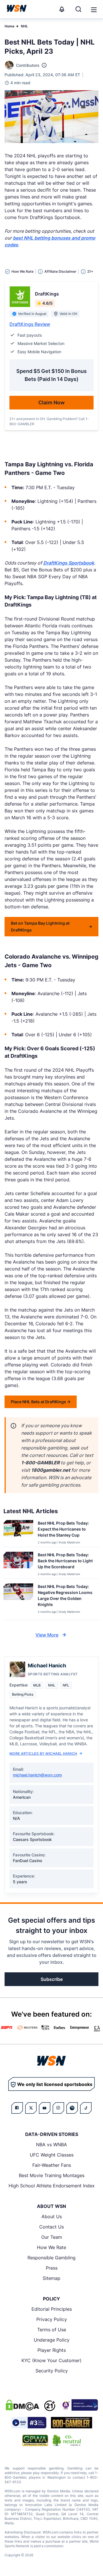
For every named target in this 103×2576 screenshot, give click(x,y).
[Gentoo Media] (29, 2423)
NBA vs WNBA (51, 2145)
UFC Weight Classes (52, 2155)
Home (9, 26)
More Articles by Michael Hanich (43, 1753)
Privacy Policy (52, 2319)
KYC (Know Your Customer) (51, 2360)
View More (47, 1635)
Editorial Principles (52, 2309)
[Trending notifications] (62, 9)
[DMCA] (22, 2405)
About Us (52, 2216)
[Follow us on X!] (31, 2108)
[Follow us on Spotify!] (72, 2108)
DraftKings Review (30, 324)
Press (52, 2268)
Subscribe (52, 1979)
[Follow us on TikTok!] (86, 2108)
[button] (94, 10)
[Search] (78, 9)
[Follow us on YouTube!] (45, 2108)
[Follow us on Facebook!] (17, 2108)
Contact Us (51, 2227)
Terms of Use (52, 2330)
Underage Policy (52, 2340)
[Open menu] (93, 9)
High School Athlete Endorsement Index (52, 2186)
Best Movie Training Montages (52, 2175)
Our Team (52, 2237)
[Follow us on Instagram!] (58, 2108)
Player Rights (52, 2350)
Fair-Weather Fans (52, 2165)
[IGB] (79, 2405)
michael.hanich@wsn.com (37, 1775)
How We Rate (51, 2247)
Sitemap (51, 2278)
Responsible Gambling (51, 2258)
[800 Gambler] (72, 2423)
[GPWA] (35, 2440)
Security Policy (52, 2371)
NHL (24, 26)
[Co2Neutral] (67, 2440)
